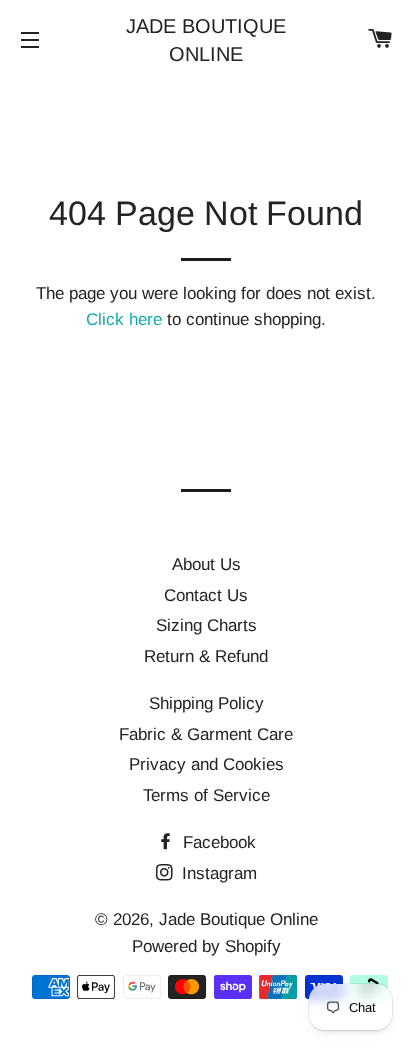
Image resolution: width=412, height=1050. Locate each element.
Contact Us (206, 595)
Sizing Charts (206, 625)
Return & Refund (206, 656)
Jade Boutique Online (206, 40)
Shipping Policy (206, 703)
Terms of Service (206, 795)
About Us (206, 564)
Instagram (217, 873)
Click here (124, 319)
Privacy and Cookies (206, 764)
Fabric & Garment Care (206, 734)
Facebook (217, 842)
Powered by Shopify (206, 946)
